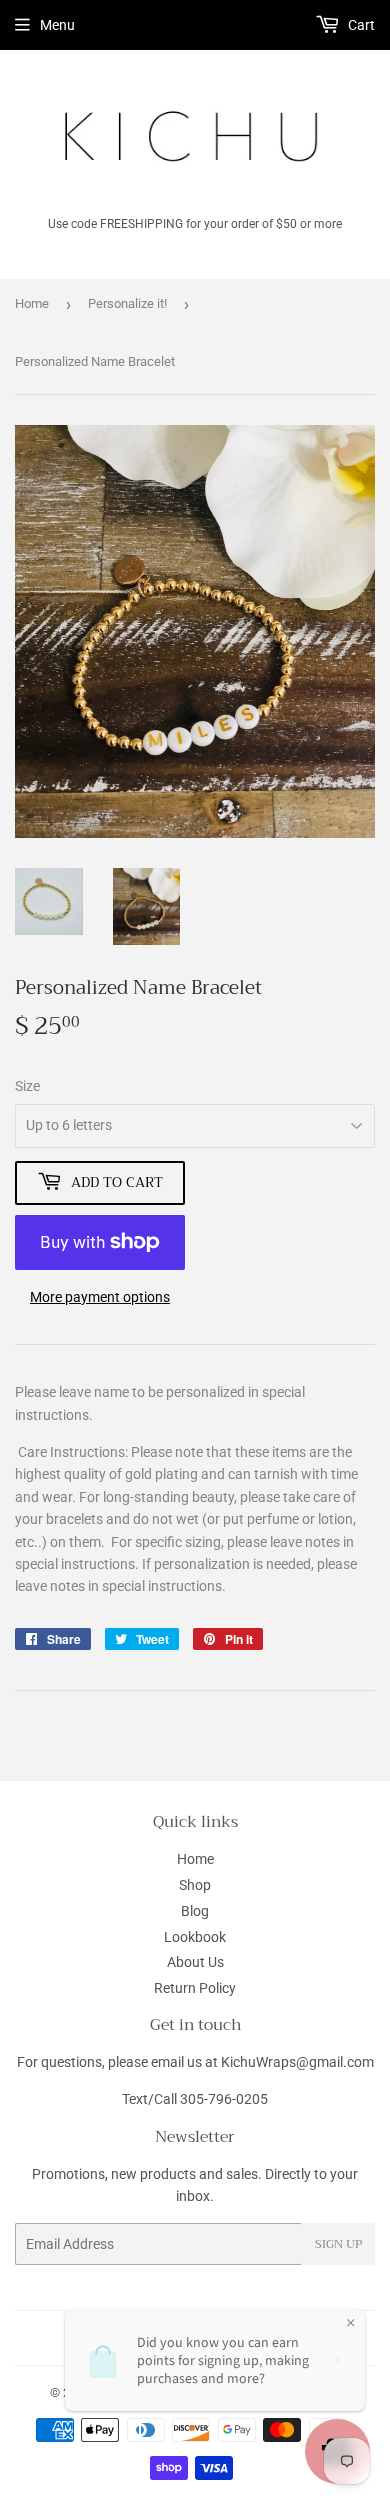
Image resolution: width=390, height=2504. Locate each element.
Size (27, 1086)
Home (32, 303)
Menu (57, 25)
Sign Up (338, 2244)
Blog (195, 1911)
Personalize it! (127, 303)
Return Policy (195, 1988)
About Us (195, 1962)
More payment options (100, 1297)
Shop (195, 1885)
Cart (360, 25)
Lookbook (195, 1937)
